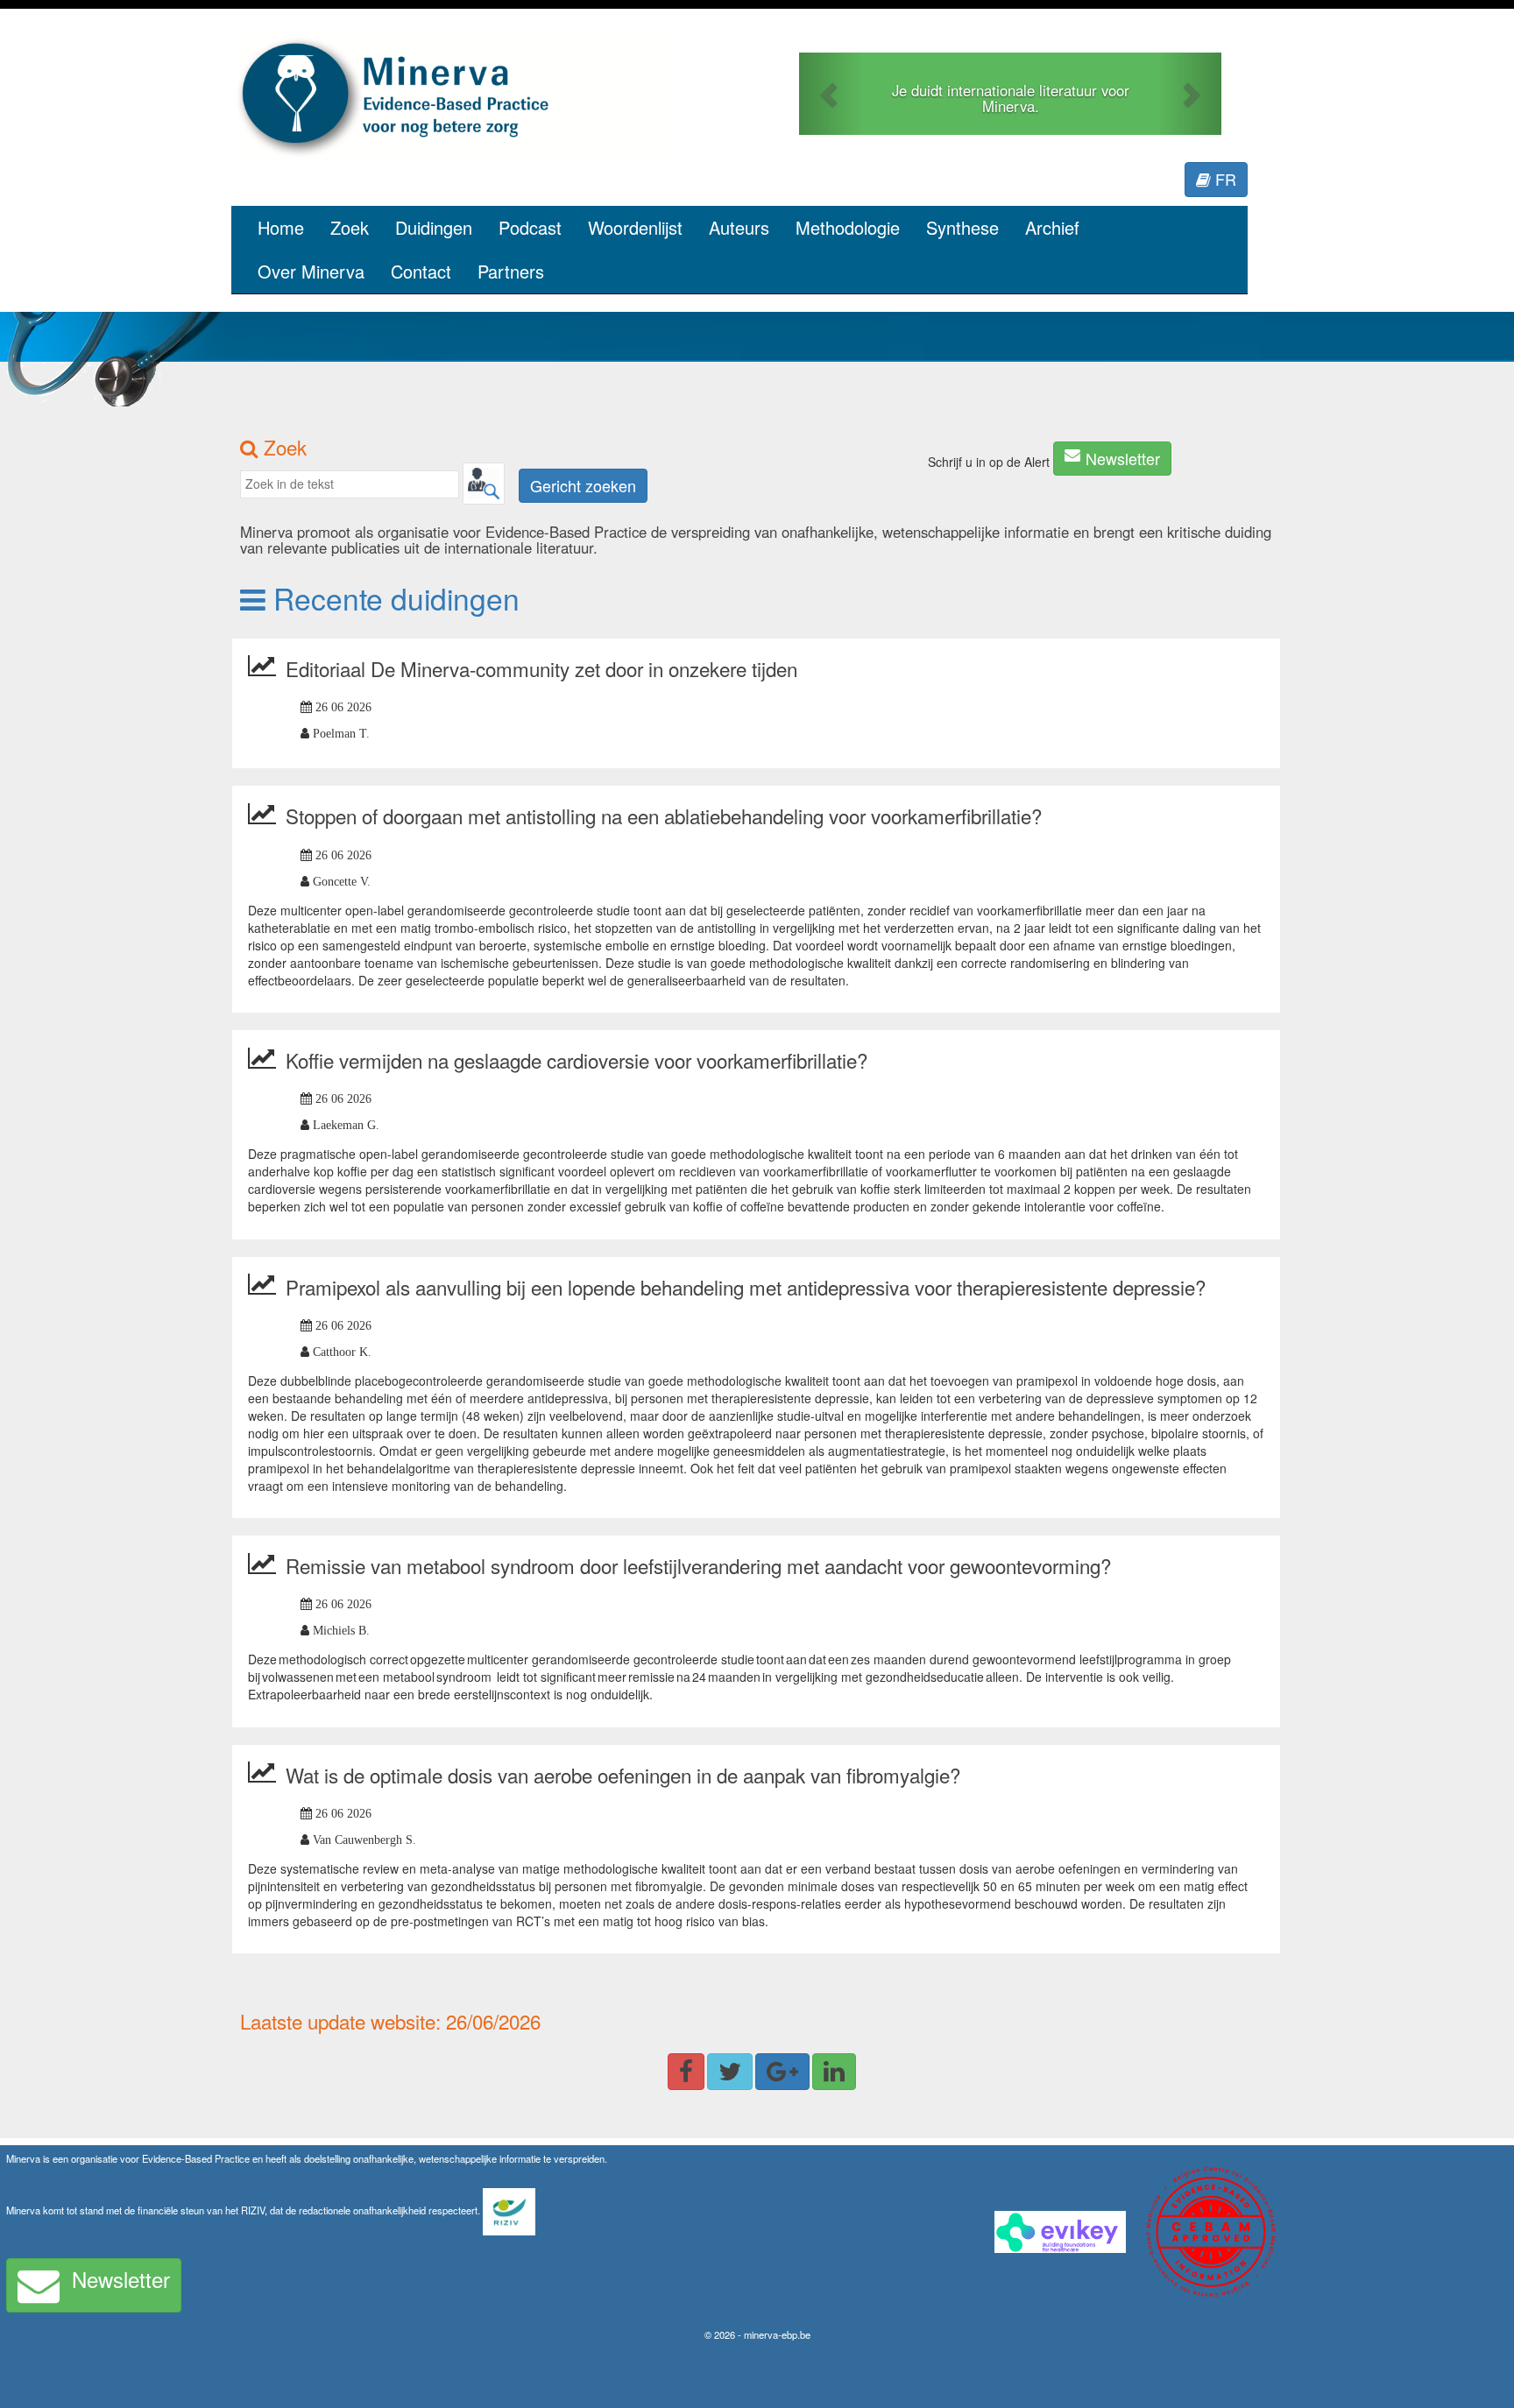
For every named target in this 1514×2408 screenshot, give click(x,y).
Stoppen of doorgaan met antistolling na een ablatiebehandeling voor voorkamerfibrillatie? (664, 816)
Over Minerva (311, 271)
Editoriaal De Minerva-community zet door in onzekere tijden (541, 668)
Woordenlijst (635, 227)
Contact (421, 271)
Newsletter (1123, 458)
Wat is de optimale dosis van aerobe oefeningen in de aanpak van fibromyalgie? (623, 1775)
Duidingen (434, 227)
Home (281, 227)
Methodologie (848, 227)
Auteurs (739, 227)
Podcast (530, 227)
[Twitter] (730, 2072)
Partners (511, 271)
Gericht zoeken (583, 485)
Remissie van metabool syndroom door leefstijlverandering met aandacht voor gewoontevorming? (698, 1565)
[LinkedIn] (834, 2072)
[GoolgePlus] (782, 2072)
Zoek (350, 227)
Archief (1052, 227)
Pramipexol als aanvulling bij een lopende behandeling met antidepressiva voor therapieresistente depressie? (746, 1287)
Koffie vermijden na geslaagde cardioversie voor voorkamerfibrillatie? (577, 1060)
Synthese (962, 227)
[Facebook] (686, 2072)
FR (1224, 179)
